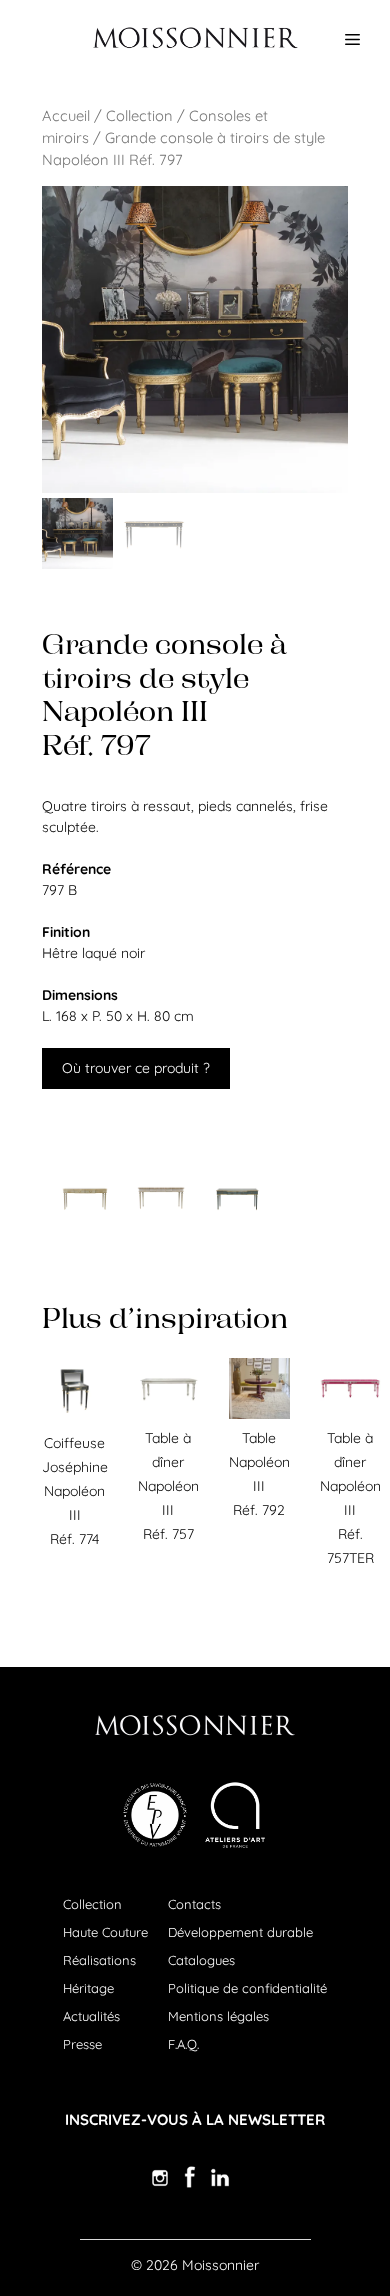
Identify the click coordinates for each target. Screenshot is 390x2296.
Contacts (194, 1904)
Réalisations (99, 1960)
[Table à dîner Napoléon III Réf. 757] (168, 1414)
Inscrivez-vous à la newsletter (195, 2119)
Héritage (88, 1988)
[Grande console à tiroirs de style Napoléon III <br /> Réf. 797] (85, 1197)
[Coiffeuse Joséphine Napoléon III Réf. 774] (75, 1419)
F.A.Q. (183, 2044)
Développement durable (240, 1932)
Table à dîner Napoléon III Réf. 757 (168, 1486)
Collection (139, 115)
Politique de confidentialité (247, 1988)
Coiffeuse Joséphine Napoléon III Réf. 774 (75, 1491)
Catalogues (201, 1960)
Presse (82, 2044)
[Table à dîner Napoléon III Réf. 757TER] (350, 1414)
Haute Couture (105, 1932)
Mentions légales (218, 2016)
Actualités (91, 2016)
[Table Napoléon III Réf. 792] (259, 1414)
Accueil (66, 115)
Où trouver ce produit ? (136, 1068)
